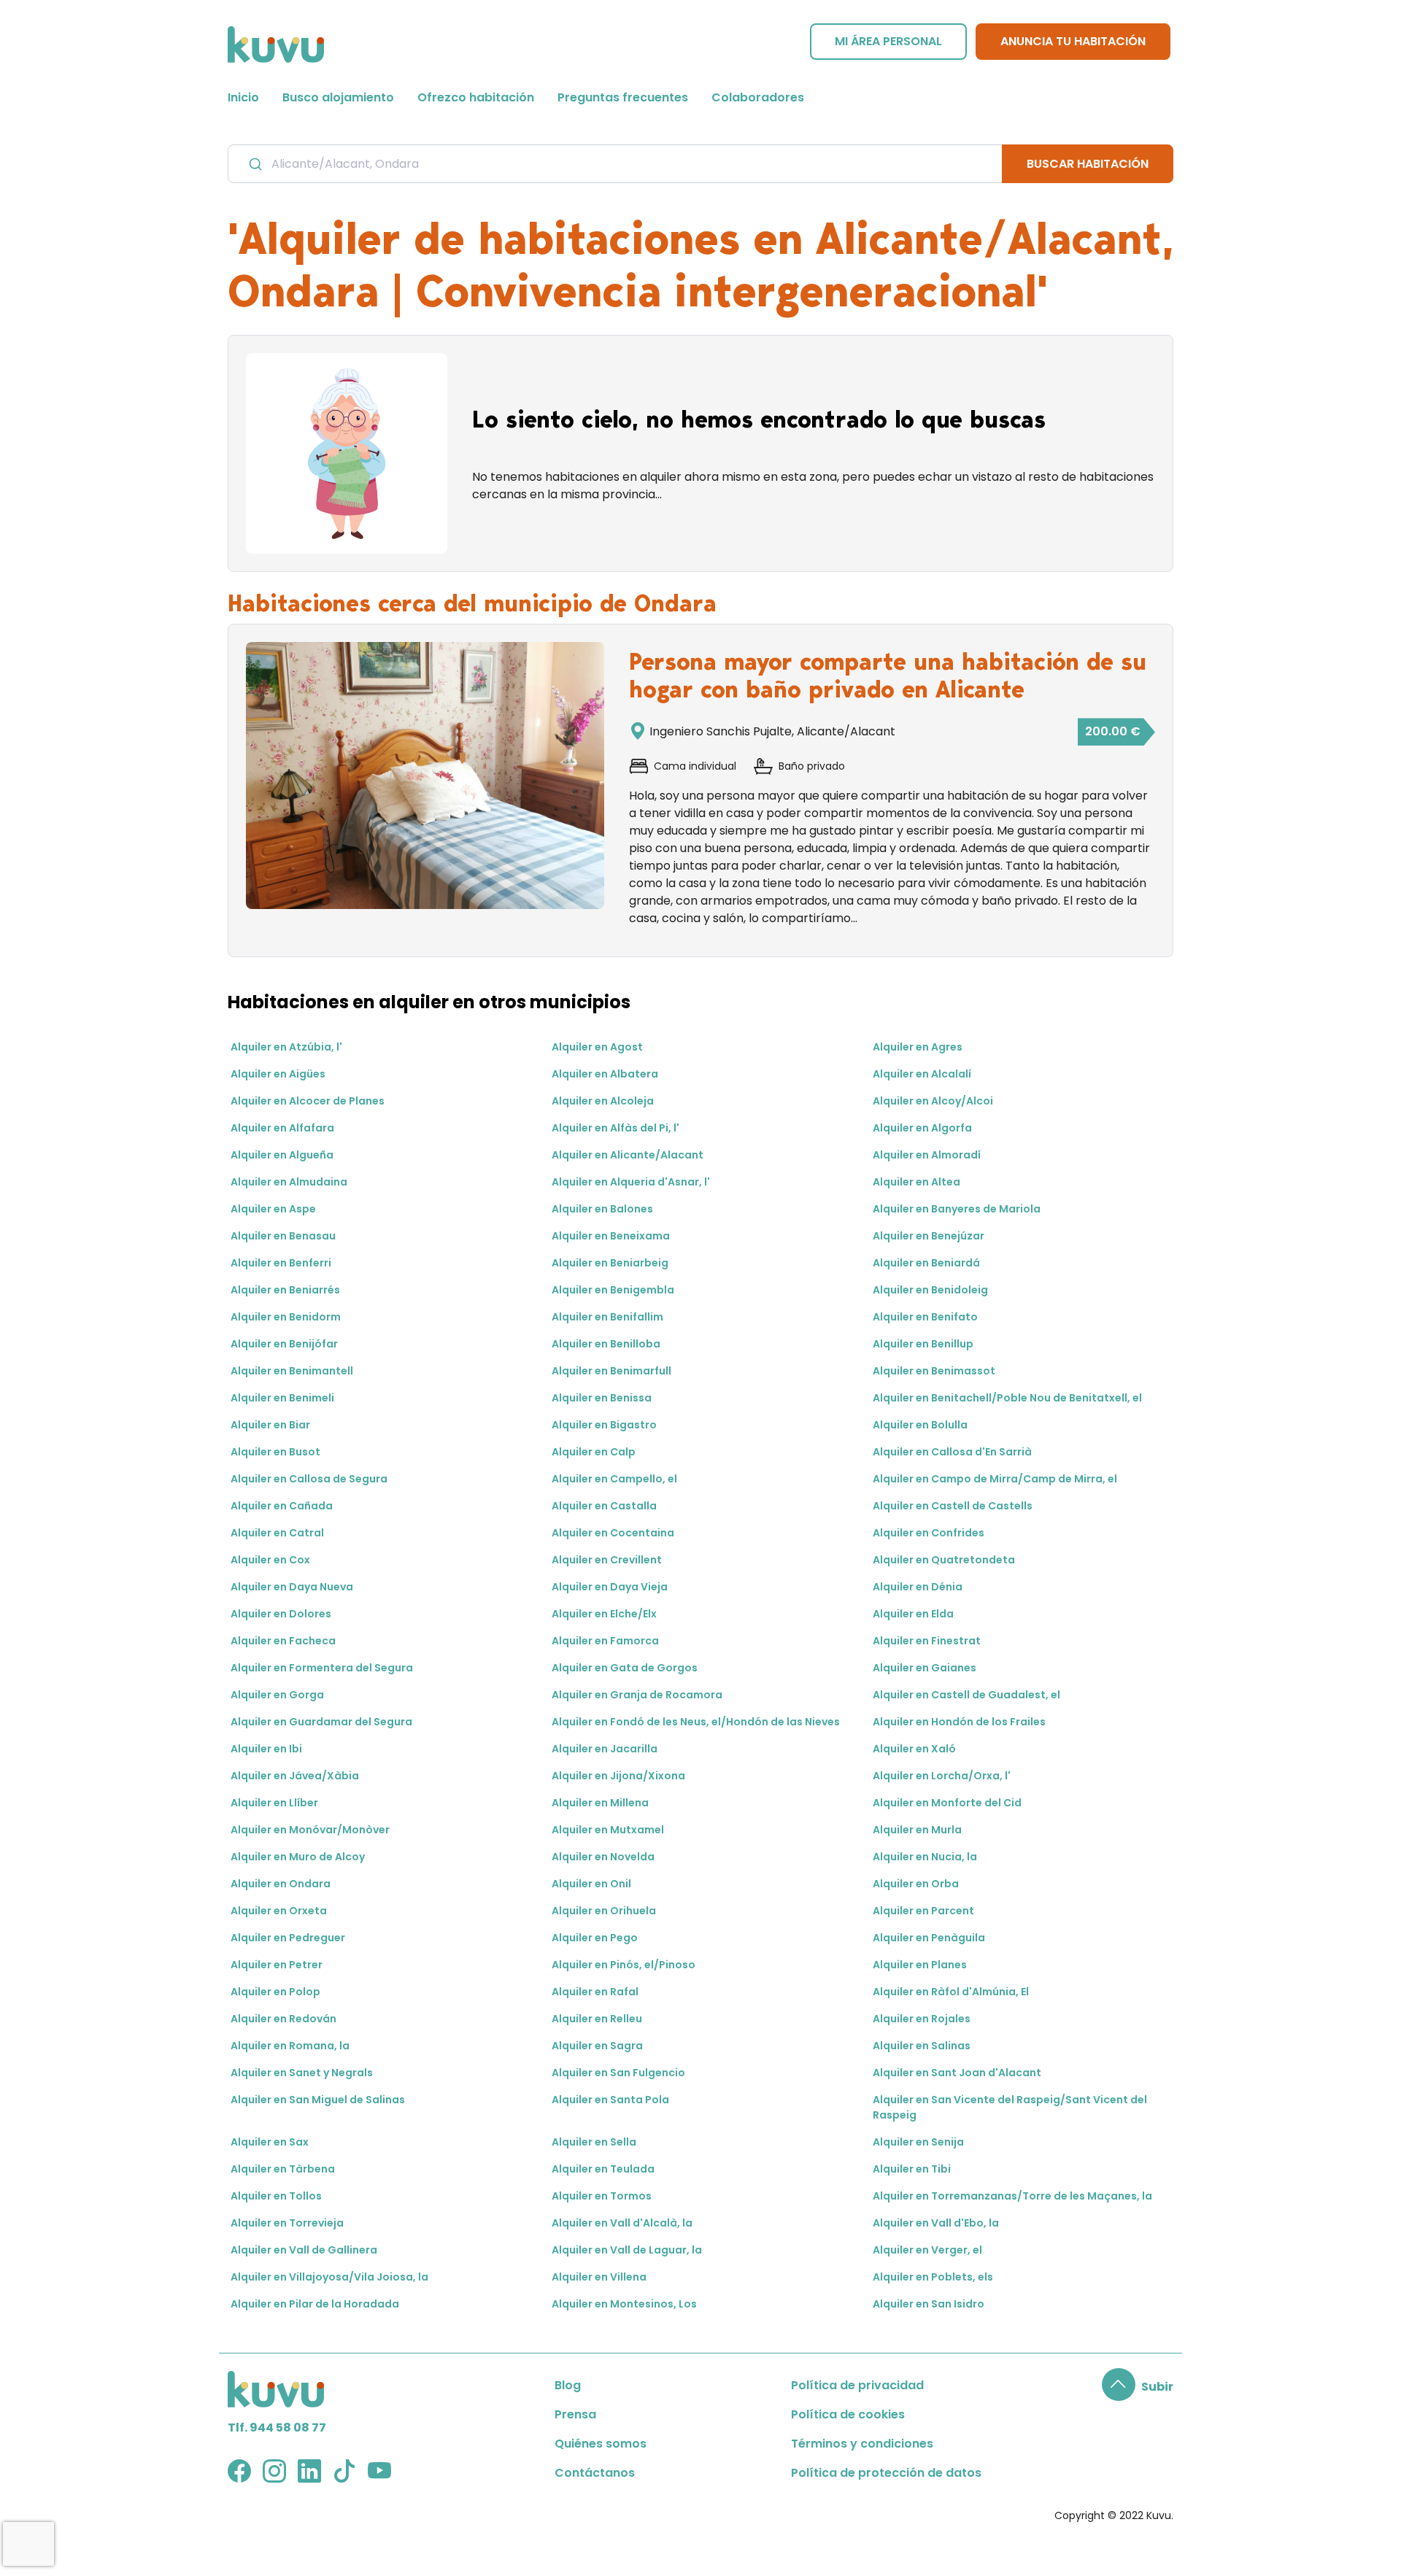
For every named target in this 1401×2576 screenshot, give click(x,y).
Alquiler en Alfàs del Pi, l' (615, 1128)
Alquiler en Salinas (922, 2046)
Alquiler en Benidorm (286, 1317)
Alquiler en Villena (599, 2277)
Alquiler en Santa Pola (610, 2100)
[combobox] (615, 163)
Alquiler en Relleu (597, 2019)
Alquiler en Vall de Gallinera (304, 2250)
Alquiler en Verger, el (927, 2250)
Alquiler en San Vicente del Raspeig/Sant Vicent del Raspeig (1010, 2107)
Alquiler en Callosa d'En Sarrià (952, 1452)
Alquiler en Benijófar (284, 1344)
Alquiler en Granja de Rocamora (637, 1695)
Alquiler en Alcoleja (603, 1101)
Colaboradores (758, 97)
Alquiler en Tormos (602, 2196)
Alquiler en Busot (275, 1452)
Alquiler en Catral (277, 1533)
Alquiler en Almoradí (927, 1155)
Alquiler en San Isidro (929, 2304)
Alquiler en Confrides (929, 1533)
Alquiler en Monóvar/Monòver (310, 1830)
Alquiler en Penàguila (929, 1938)
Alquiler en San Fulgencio (618, 2073)
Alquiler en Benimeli (282, 1398)
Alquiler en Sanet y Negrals (302, 2073)
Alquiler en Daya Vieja (610, 1587)
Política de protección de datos (886, 2473)
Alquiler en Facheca (283, 1641)
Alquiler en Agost (597, 1047)
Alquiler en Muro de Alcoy (298, 1857)
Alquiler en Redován (283, 2019)
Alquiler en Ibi (266, 1749)
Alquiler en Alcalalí (922, 1074)
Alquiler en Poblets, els (933, 2277)
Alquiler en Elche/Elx (604, 1614)
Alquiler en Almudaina (289, 1182)
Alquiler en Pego (595, 1938)
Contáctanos (595, 2473)
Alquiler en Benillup (923, 1344)
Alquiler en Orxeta (279, 1911)
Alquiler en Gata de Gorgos (625, 1668)
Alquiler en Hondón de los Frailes (959, 1722)
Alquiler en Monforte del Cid (947, 1803)
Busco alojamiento (338, 97)
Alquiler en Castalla (604, 1506)
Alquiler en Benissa (602, 1398)
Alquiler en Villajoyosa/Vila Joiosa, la (329, 2277)
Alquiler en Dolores (281, 1614)
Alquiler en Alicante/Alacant (628, 1155)
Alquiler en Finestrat (927, 1641)
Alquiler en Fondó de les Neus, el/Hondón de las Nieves (696, 1722)
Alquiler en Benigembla (613, 1290)
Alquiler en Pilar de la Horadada (315, 2304)
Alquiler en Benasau (283, 1236)
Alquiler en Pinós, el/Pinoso (624, 1965)
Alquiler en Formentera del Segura (322, 1668)
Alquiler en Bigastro (604, 1425)
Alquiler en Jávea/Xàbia (295, 1776)
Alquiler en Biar (270, 1425)
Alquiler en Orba (916, 1884)
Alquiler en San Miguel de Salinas (318, 2100)
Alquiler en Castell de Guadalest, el (966, 1695)
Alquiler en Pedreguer (288, 1938)
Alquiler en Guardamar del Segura (321, 1722)
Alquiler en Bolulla (920, 1425)
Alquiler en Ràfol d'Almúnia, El (951, 1992)
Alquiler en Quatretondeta (944, 1560)
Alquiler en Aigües (278, 1074)
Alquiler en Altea (916, 1182)
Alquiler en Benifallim (607, 1317)
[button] (1138, 2387)
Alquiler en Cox (270, 1560)
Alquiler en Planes (920, 1965)
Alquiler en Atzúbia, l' (286, 1047)
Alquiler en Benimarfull (611, 1371)
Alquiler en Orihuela (604, 1911)
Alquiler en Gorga (277, 1695)
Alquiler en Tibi (912, 2169)
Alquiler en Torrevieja (287, 2223)
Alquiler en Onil (591, 1884)
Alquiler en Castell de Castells (953, 1506)
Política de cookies (848, 2414)
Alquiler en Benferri (281, 1263)
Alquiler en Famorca (605, 1641)
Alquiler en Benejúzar (929, 1236)
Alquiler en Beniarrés (285, 1290)
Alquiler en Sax (270, 2142)
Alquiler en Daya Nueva (292, 1587)
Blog (568, 2385)
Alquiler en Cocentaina (613, 1533)
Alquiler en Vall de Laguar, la (627, 2250)
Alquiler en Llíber (274, 1803)
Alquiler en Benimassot (934, 1371)
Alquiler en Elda (913, 1614)
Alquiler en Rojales (922, 2019)
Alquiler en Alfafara (282, 1128)
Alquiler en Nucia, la (925, 1857)
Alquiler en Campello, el (614, 1479)
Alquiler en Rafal (595, 1992)
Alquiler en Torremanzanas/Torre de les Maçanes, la (1012, 2196)
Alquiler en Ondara (281, 1884)
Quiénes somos (601, 2444)
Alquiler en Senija (918, 2142)
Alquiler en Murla (917, 1830)
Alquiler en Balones (602, 1209)
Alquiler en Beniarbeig (610, 1263)
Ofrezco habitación (476, 97)
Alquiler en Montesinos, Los (624, 2304)
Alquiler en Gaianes (925, 1668)
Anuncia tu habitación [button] (1073, 41)
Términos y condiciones (862, 2444)
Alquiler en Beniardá (926, 1263)
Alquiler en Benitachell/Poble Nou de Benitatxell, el (1007, 1398)
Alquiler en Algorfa (922, 1128)
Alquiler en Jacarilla (605, 1749)
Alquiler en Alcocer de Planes (308, 1101)
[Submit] (254, 164)
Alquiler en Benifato (925, 1317)
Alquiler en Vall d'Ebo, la (936, 2223)
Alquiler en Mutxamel (608, 1830)
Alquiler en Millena (600, 1803)
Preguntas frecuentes (623, 97)
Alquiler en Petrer (277, 1965)
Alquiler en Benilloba (606, 1344)
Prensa (575, 2414)
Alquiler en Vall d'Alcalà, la (622, 2223)
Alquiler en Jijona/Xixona (618, 1776)
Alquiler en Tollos (276, 2196)
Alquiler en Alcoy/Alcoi (933, 1101)
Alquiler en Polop (275, 1992)
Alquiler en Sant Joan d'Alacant (957, 2073)
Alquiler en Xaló (914, 1749)
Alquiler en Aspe (273, 1209)
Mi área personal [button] (888, 41)
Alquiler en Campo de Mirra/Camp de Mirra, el (995, 1479)
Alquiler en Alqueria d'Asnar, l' (631, 1182)
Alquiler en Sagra (597, 2046)
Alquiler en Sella (594, 2142)
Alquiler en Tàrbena (283, 2169)
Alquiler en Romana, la (290, 2046)
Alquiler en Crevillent (607, 1560)
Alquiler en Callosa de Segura (309, 1479)
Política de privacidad (857, 2385)
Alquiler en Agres (918, 1047)
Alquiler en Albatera (605, 1074)
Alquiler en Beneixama (611, 1236)
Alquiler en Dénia (918, 1587)
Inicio (243, 97)
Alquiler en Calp (594, 1452)
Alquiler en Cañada (282, 1506)
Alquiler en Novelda (603, 1857)
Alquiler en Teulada (603, 2169)
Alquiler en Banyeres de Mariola (957, 1209)
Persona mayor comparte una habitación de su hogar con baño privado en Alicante (888, 676)
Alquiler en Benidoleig (930, 1290)
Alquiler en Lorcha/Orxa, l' (942, 1776)
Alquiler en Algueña (282, 1155)
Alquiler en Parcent (923, 1911)
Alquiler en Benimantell (292, 1371)
